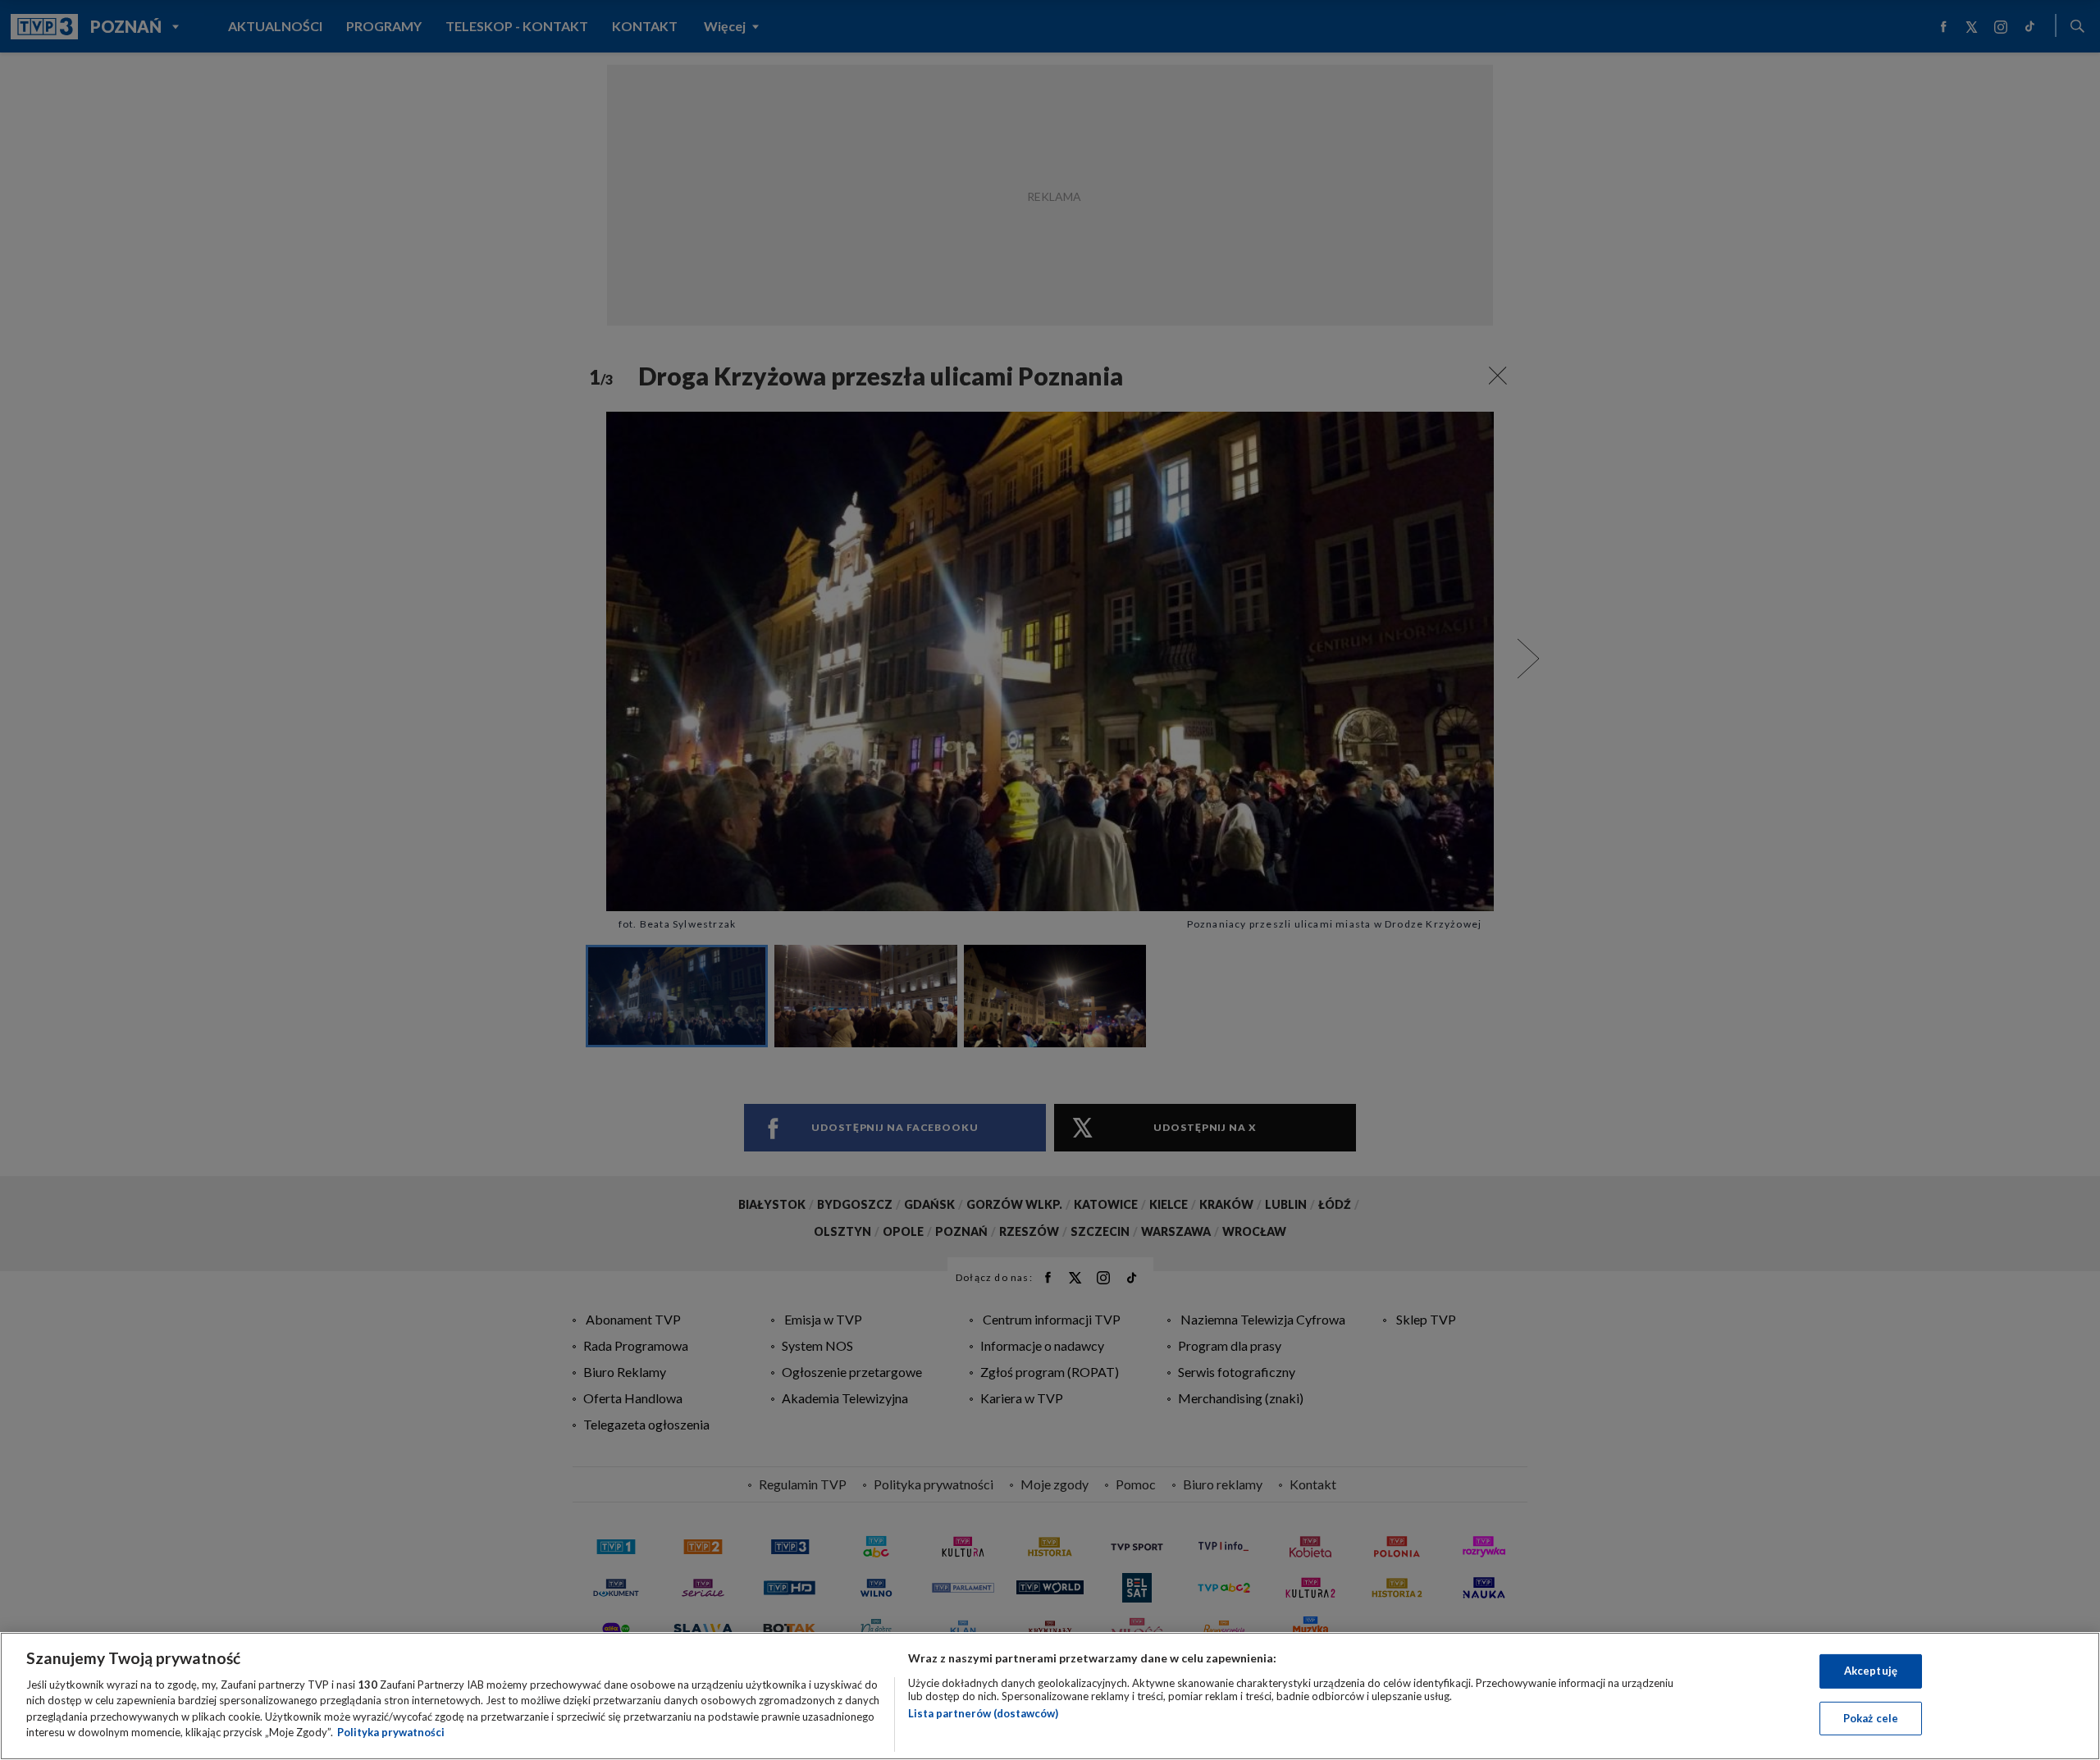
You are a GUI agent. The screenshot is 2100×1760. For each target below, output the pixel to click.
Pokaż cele (1871, 1717)
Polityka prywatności (391, 1732)
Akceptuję (1871, 1671)
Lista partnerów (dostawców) (983, 1713)
